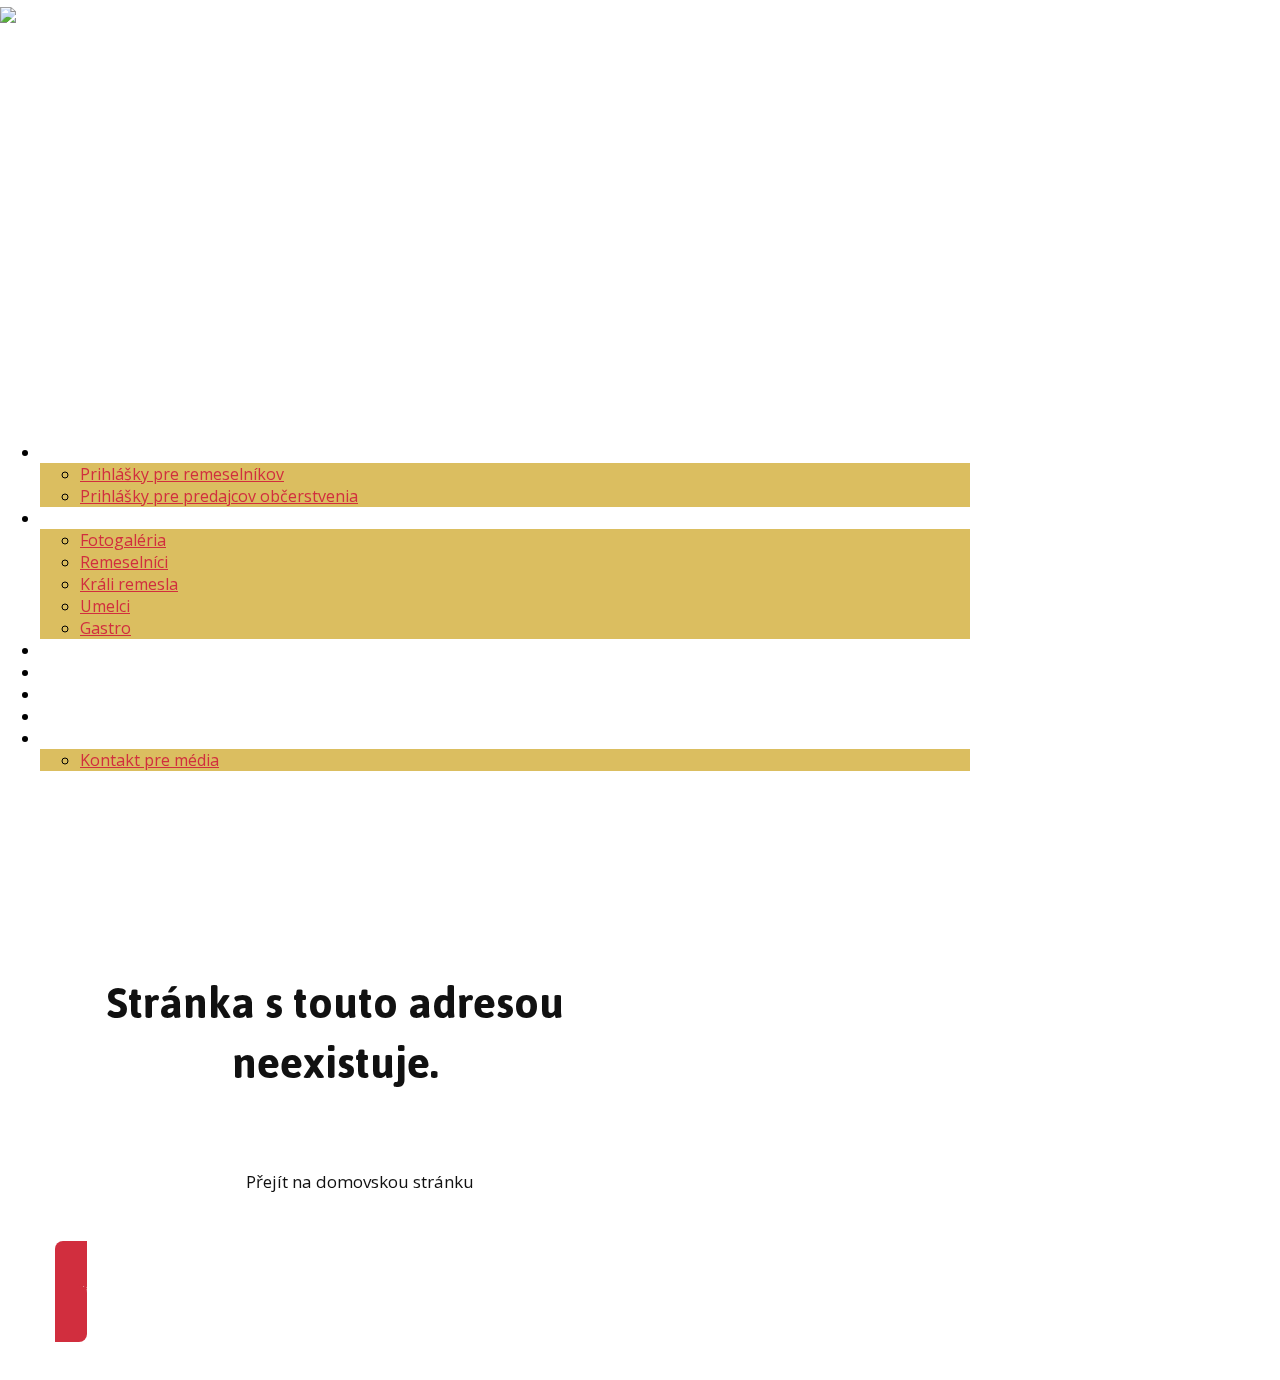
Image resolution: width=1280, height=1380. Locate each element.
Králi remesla (129, 584)
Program (73, 672)
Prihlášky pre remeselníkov (182, 474)
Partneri (71, 716)
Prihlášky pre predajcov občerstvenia (219, 496)
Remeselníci (124, 562)
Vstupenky (80, 694)
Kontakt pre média (149, 760)
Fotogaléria (123, 540)
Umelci (105, 606)
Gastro (105, 628)
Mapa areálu (87, 650)
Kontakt (70, 738)
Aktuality (73, 452)
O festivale (79, 518)
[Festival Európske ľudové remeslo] (55, 101)
